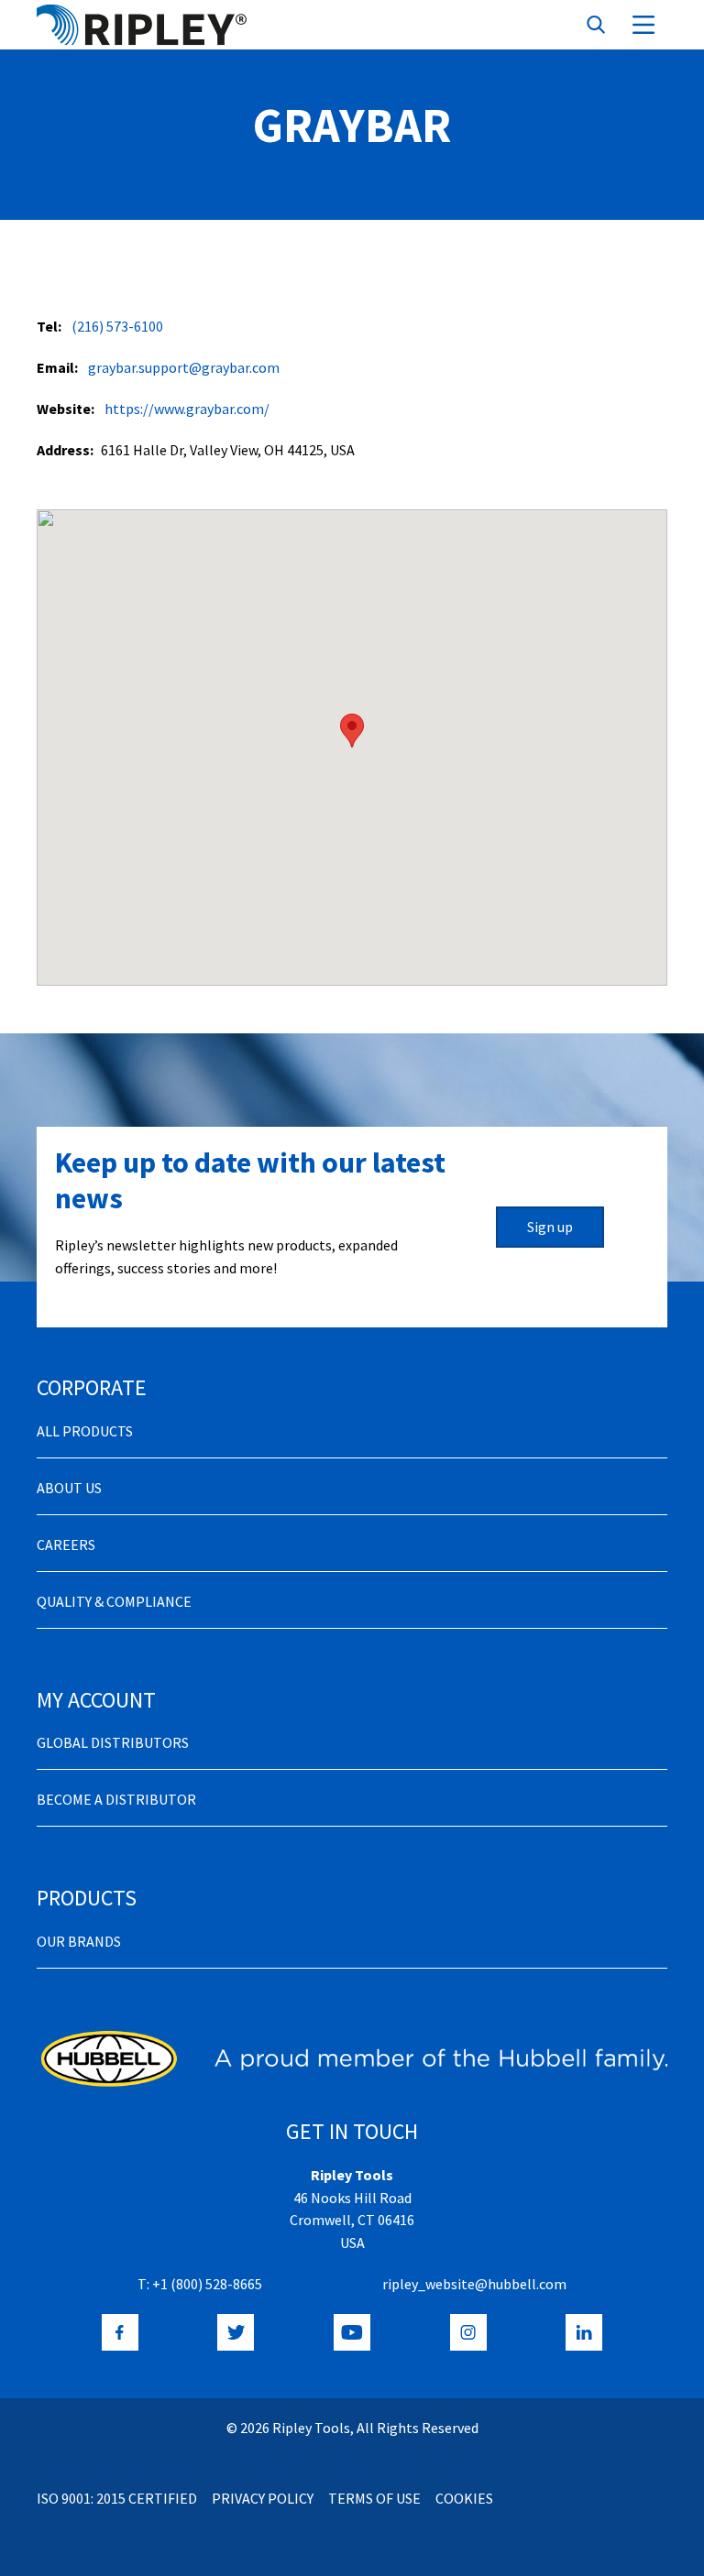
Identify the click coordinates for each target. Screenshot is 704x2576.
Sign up (550, 1227)
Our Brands (79, 1941)
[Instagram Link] (468, 2332)
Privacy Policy (263, 2498)
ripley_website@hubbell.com (474, 2284)
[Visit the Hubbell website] (352, 2058)
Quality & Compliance (114, 1601)
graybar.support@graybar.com (184, 367)
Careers (66, 1545)
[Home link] (142, 25)
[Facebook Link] (120, 2332)
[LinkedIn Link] (584, 2332)
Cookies (464, 2498)
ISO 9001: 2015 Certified (117, 2498)
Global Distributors (113, 1742)
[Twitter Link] (236, 2332)
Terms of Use (374, 2498)
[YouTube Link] (352, 2332)
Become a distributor (116, 1799)
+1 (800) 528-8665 (207, 2284)
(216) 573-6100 (117, 326)
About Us (69, 1488)
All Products (85, 1431)
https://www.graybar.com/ (187, 409)
